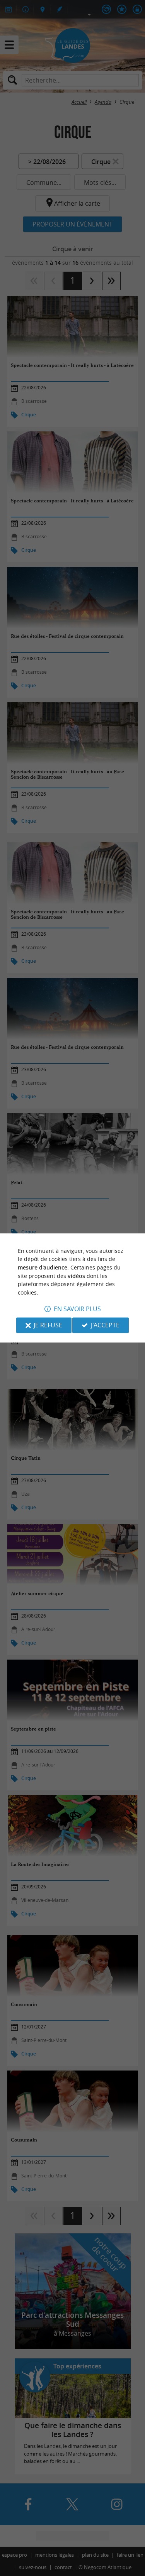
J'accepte (105, 1325)
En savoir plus (77, 1309)
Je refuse (48, 1325)
